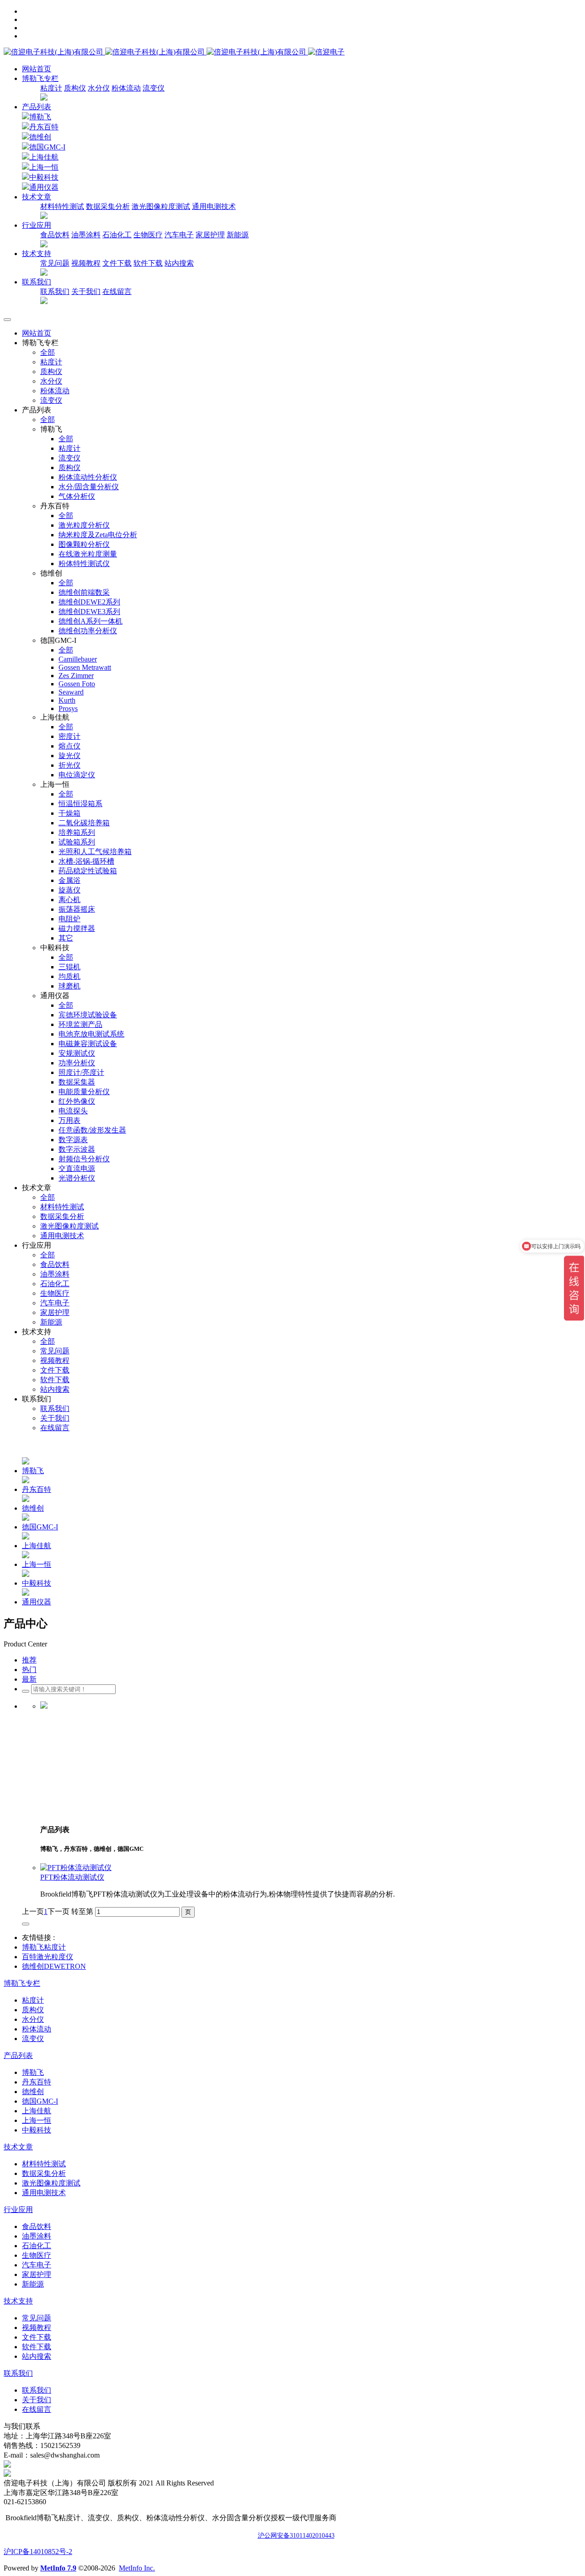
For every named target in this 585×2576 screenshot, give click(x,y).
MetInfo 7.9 (58, 2568)
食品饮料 (55, 235)
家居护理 (210, 235)
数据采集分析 (108, 206)
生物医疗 (148, 235)
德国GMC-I (47, 147)
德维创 (40, 137)
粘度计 (51, 88)
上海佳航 (44, 157)
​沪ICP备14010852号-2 (38, 2552)
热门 (29, 1670)
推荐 (29, 1660)
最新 (29, 1679)
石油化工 (117, 235)
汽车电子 (179, 235)
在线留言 (117, 291)
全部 (48, 352)
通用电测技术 (214, 206)
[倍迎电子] (156, 52)
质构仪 (75, 88)
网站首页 (37, 69)
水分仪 (99, 88)
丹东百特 (44, 127)
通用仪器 (44, 187)
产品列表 (37, 107)
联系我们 (55, 291)
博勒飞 (40, 117)
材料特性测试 (62, 206)
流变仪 (154, 88)
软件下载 (148, 263)
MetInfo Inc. (137, 2568)
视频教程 (86, 263)
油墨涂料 (86, 235)
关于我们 (86, 291)
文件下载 (117, 263)
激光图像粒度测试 (161, 206)
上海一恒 (44, 167)
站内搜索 (179, 263)
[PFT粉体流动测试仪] (76, 1868)
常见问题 (55, 263)
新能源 (238, 235)
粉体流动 (126, 88)
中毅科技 (44, 177)
